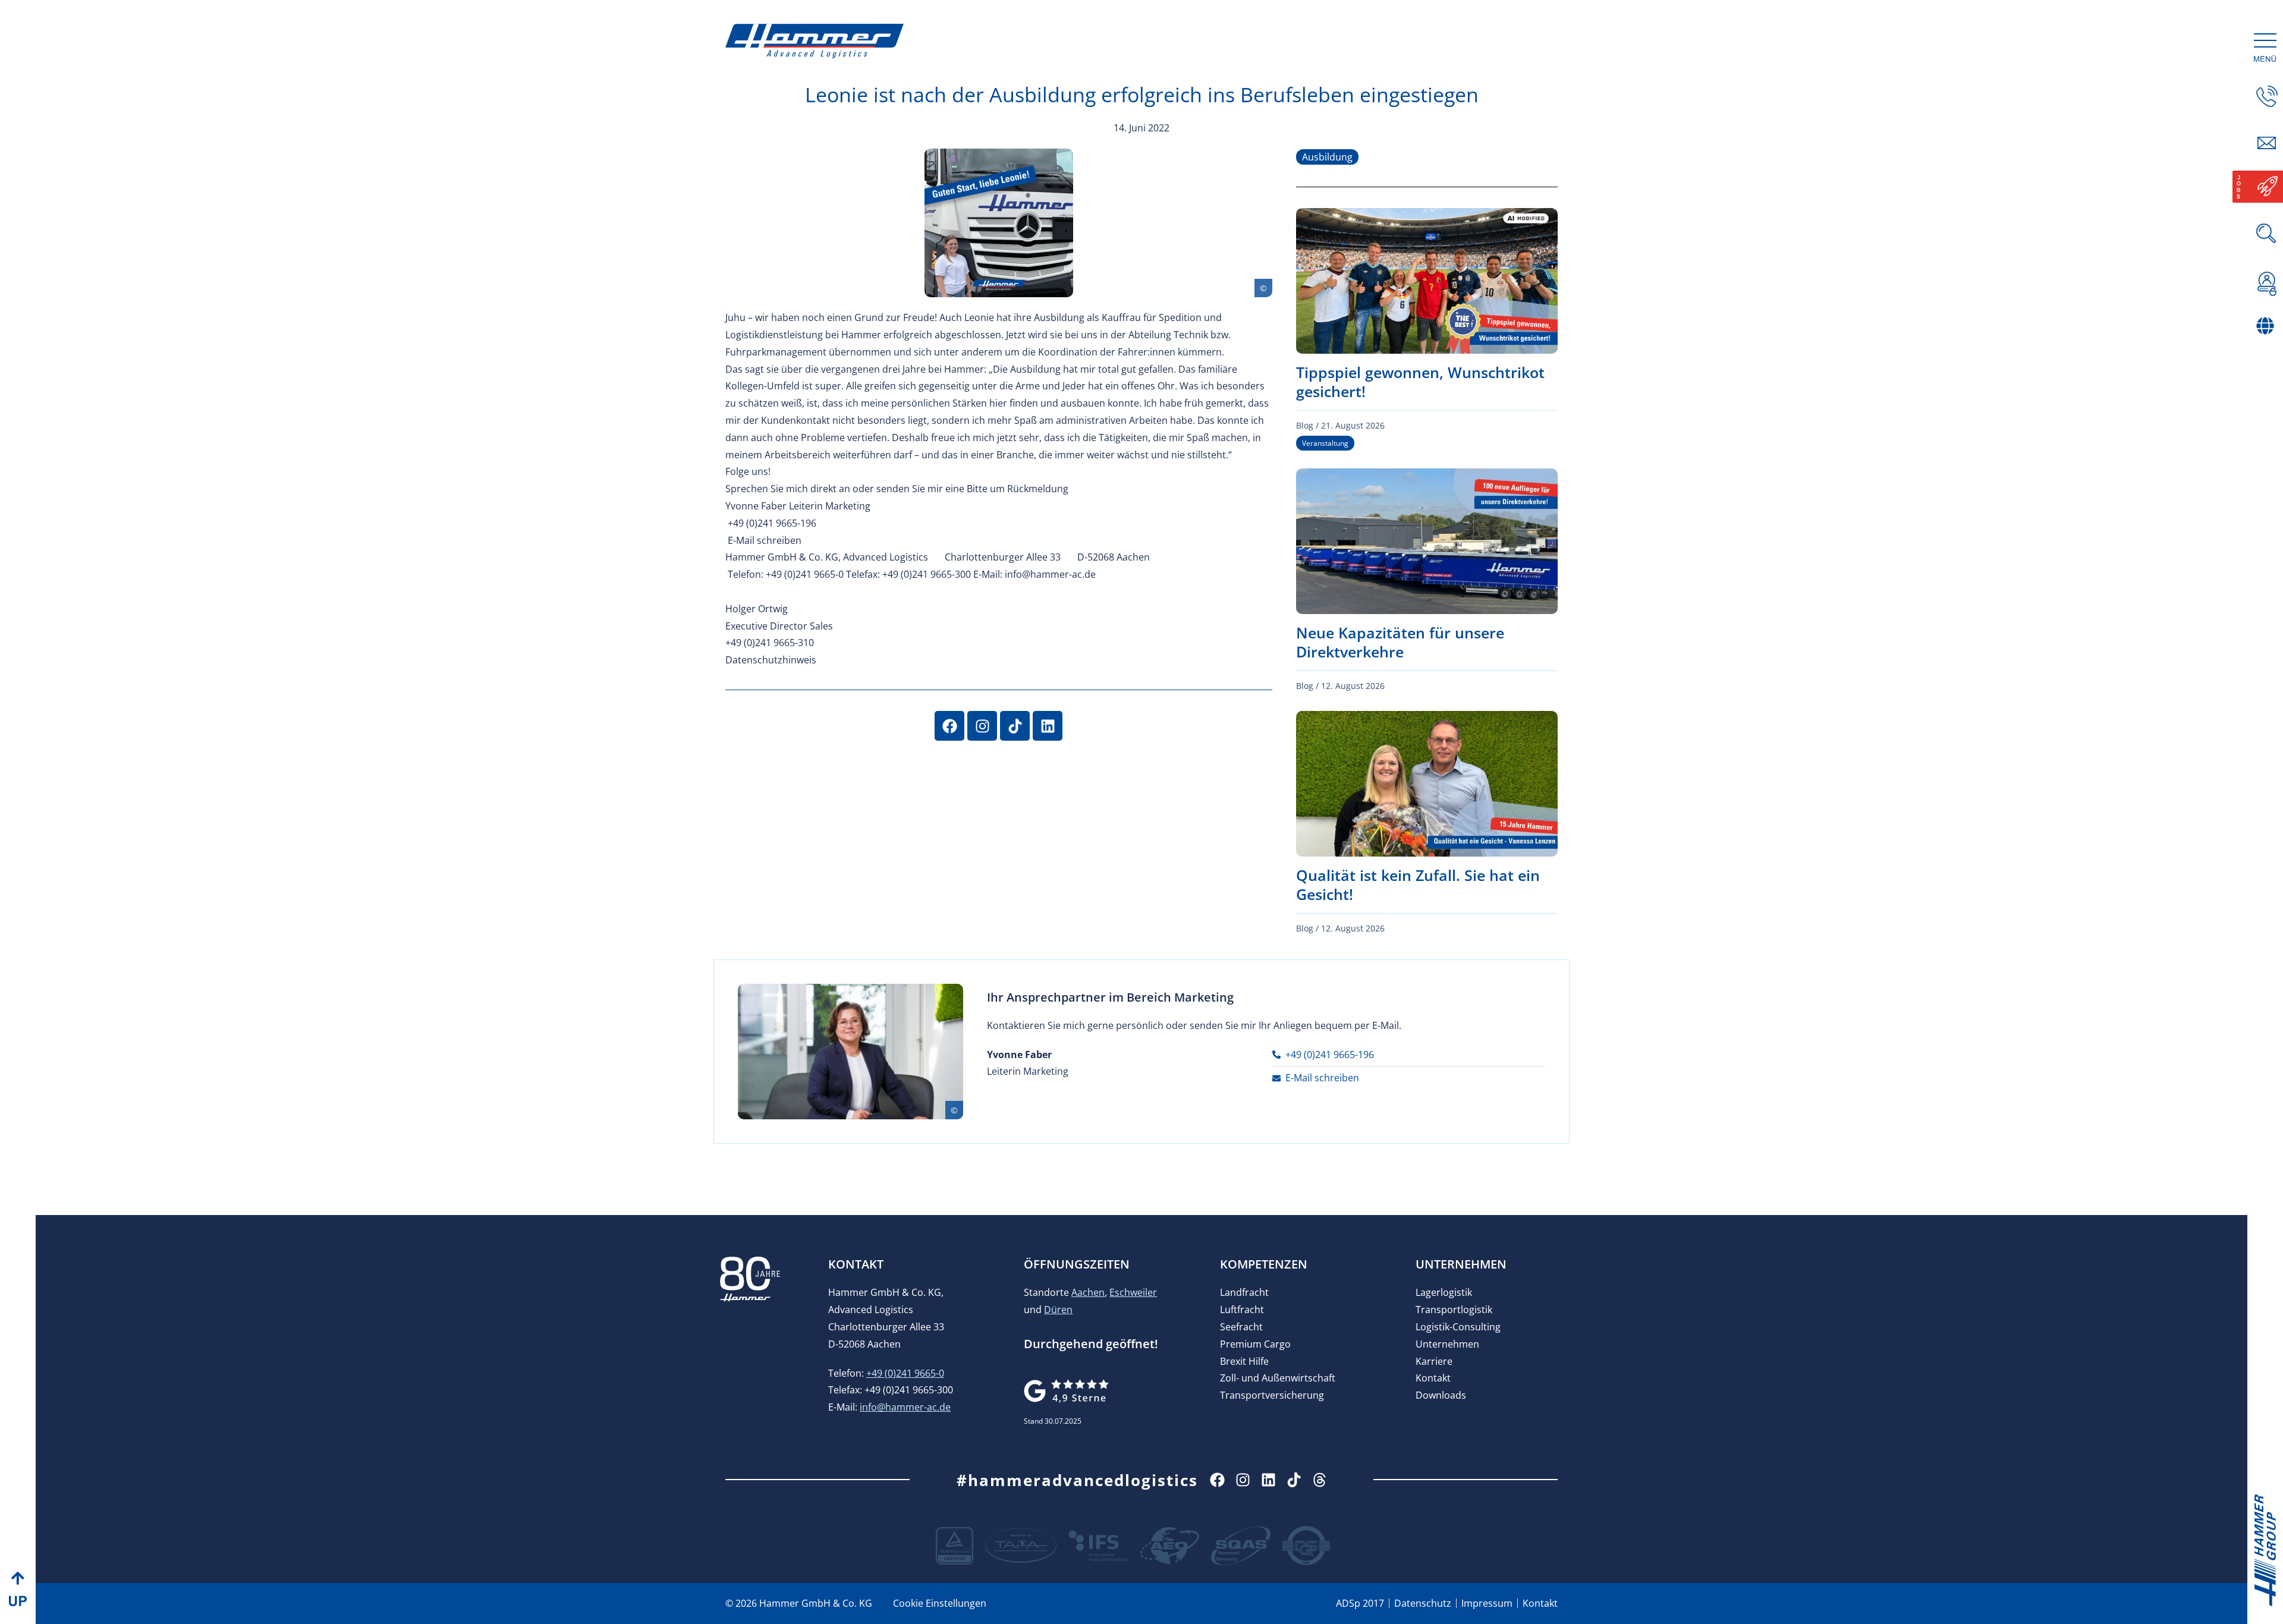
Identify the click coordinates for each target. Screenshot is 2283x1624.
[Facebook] (949, 726)
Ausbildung (1327, 157)
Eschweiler (1133, 1292)
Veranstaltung (1325, 443)
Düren (1058, 1310)
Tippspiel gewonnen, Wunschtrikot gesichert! (1420, 382)
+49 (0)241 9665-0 (905, 1373)
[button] (2267, 351)
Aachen (1088, 1292)
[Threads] (1320, 1480)
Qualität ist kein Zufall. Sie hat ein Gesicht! (1418, 885)
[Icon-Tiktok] (1294, 1480)
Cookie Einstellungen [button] (940, 1603)
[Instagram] (982, 726)
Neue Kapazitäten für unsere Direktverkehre (1400, 642)
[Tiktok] (1015, 726)
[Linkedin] (1048, 726)
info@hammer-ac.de (905, 1407)
